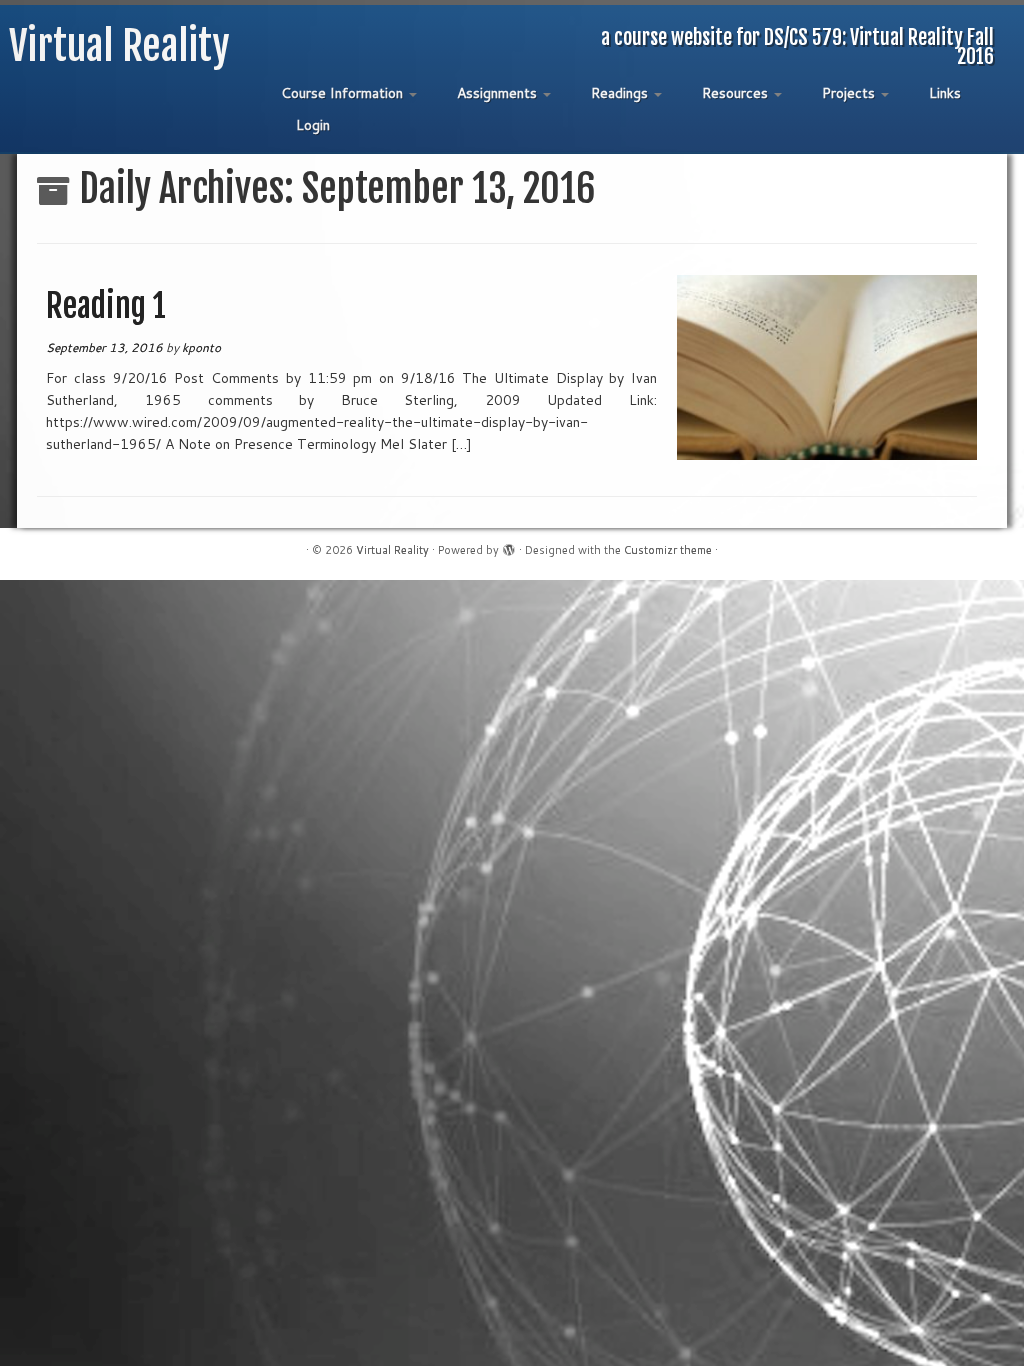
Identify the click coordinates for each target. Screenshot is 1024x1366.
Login (313, 125)
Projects (850, 93)
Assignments (499, 93)
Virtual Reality (119, 46)
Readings (621, 93)
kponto (201, 347)
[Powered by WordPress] (509, 546)
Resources (737, 93)
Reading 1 (106, 306)
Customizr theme (668, 550)
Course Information (344, 93)
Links (945, 93)
